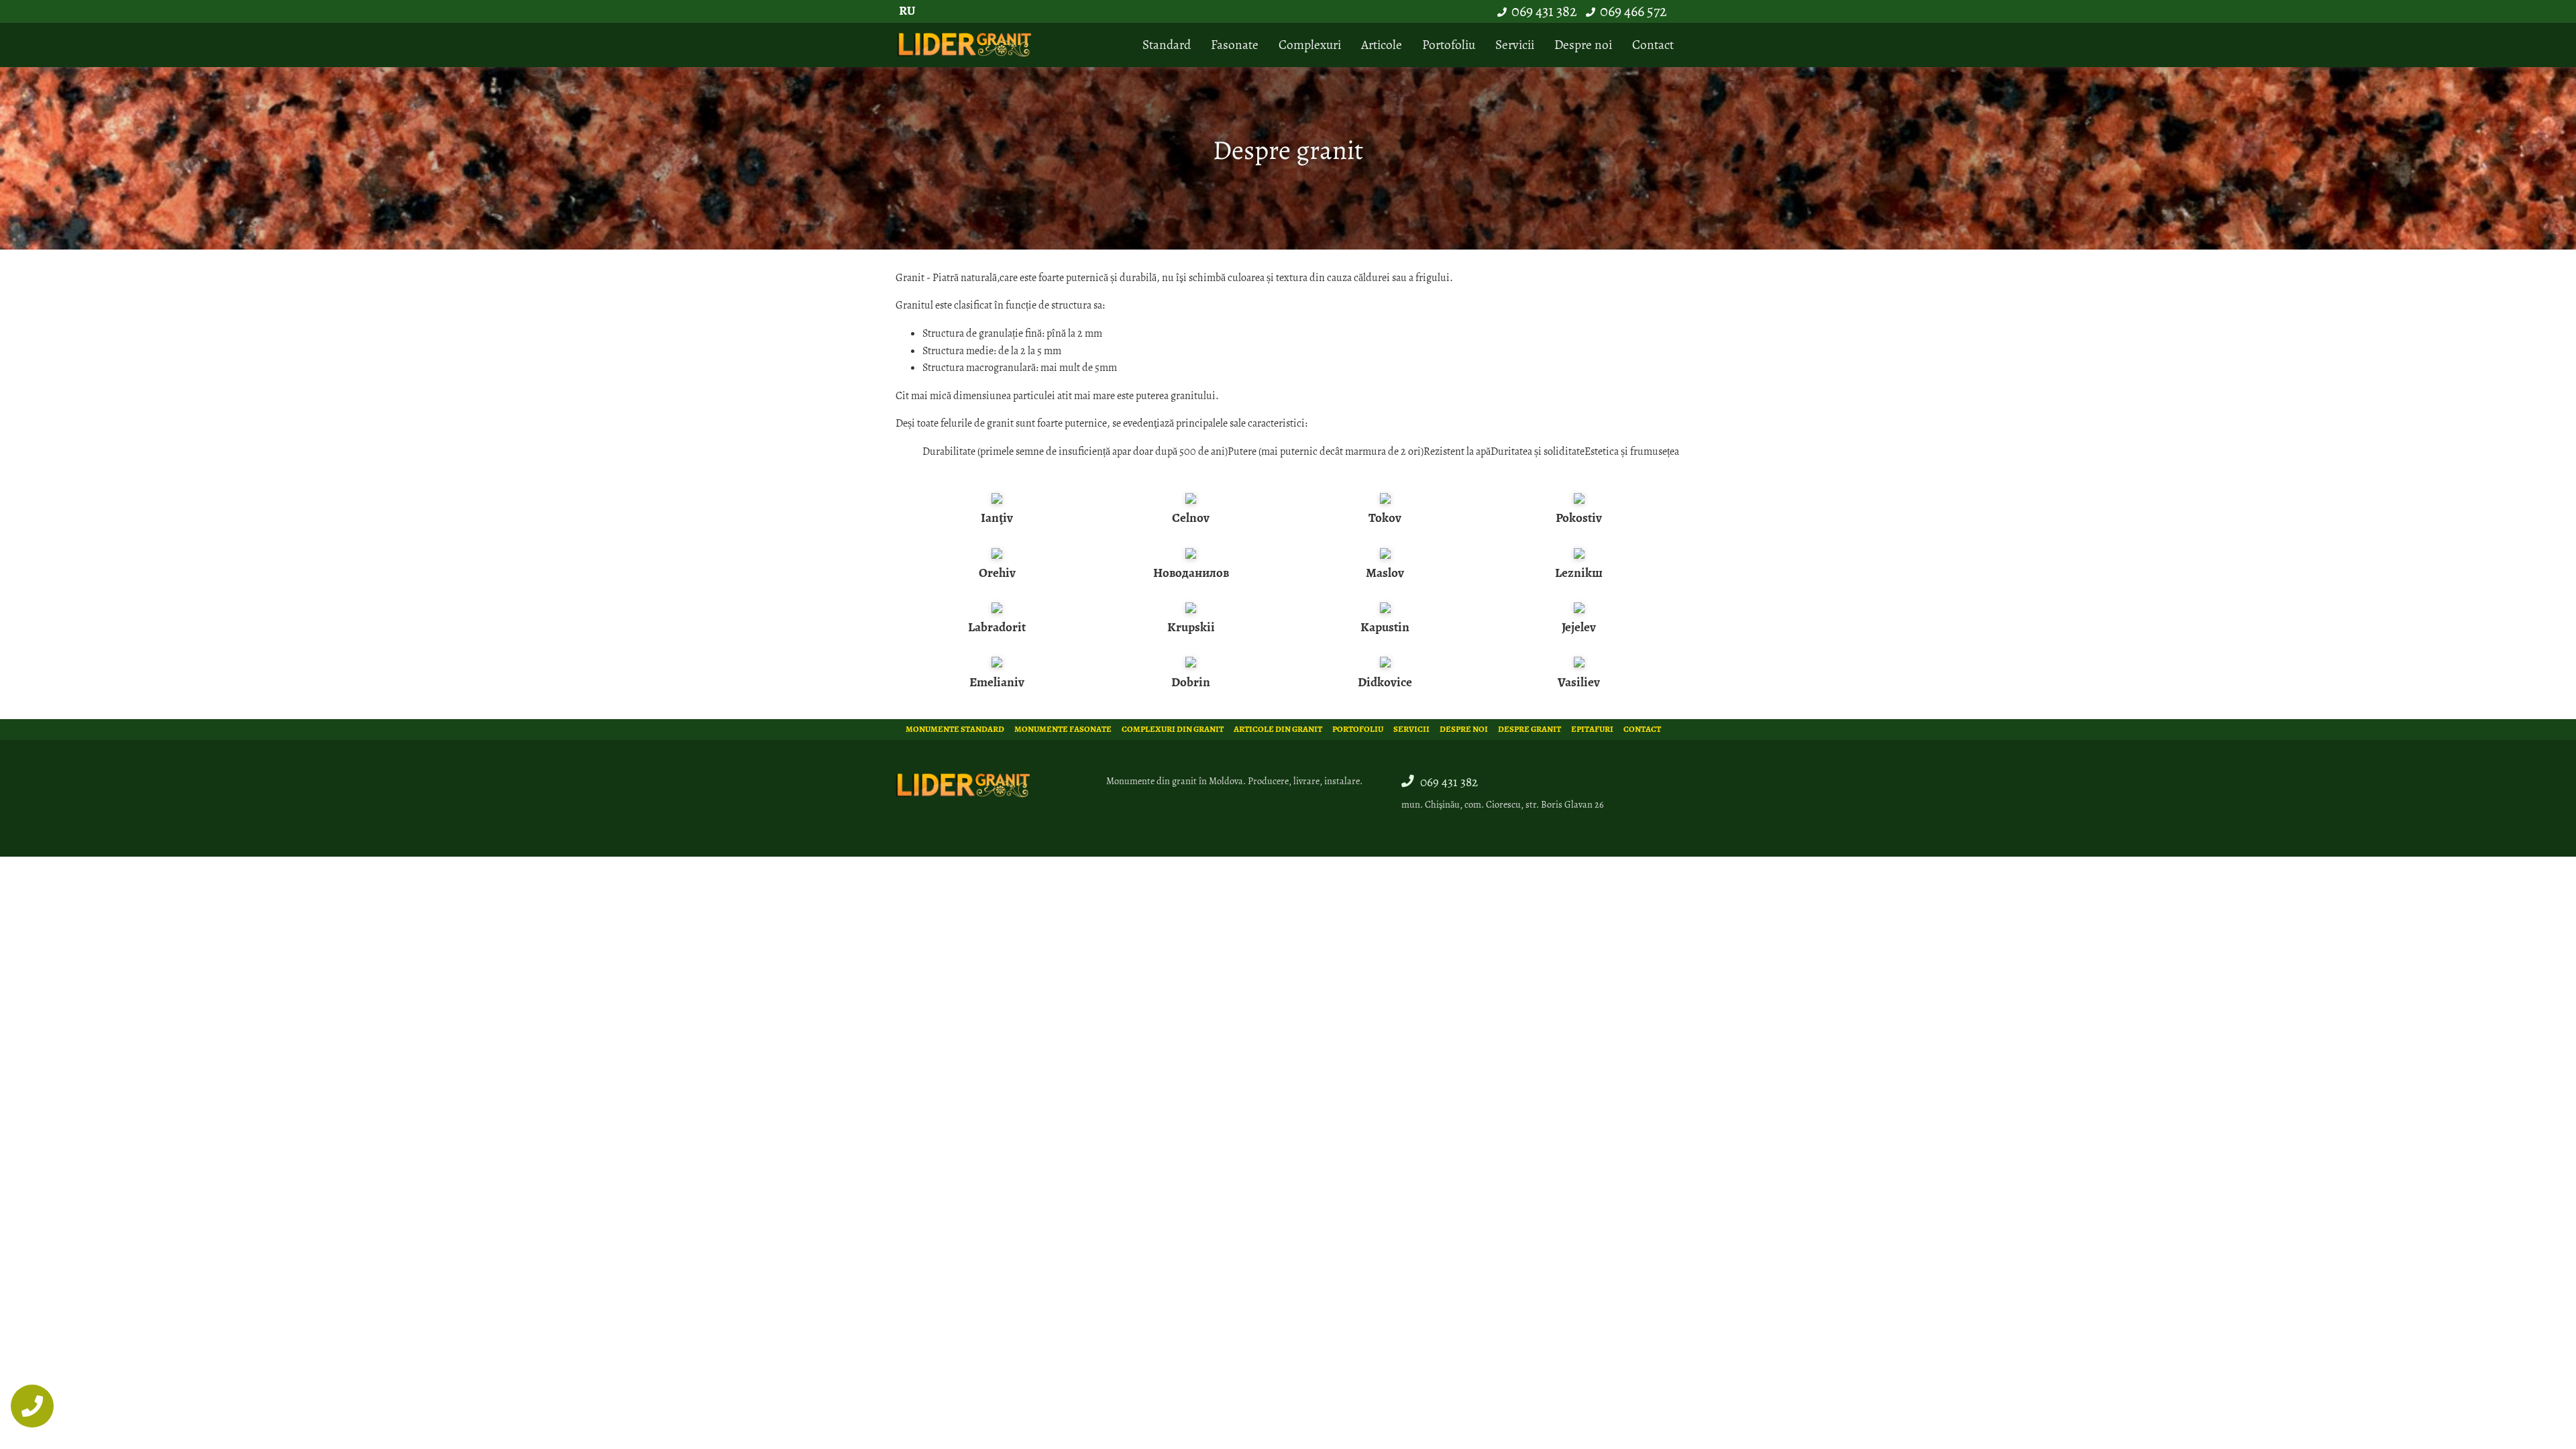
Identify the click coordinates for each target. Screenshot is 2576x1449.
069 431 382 (1544, 11)
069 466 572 (1633, 11)
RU (907, 10)
